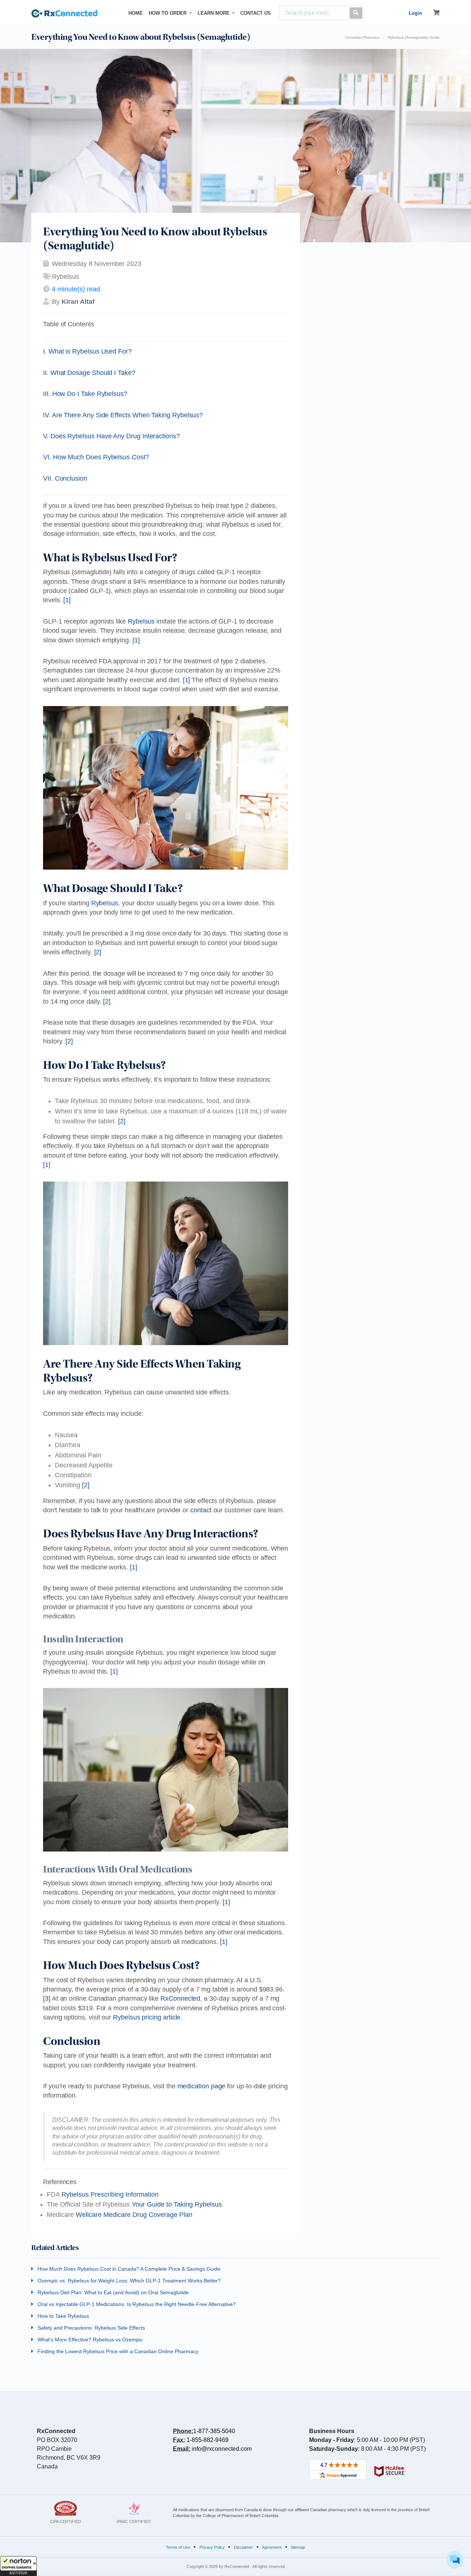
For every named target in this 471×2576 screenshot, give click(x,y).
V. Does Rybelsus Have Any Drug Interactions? (111, 436)
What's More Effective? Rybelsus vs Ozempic (89, 2340)
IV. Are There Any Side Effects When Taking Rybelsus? (123, 415)
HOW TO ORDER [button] (168, 13)
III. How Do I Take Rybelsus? (85, 394)
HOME (137, 13)
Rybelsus (141, 621)
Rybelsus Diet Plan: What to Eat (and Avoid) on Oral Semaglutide (112, 2292)
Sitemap (298, 2547)
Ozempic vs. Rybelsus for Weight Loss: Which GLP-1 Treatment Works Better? (128, 2281)
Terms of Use (178, 2547)
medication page (201, 2086)
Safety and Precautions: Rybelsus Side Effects (91, 2328)
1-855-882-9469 (208, 2440)
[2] (98, 952)
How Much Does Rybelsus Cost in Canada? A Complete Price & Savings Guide (128, 2269)
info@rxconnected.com (222, 2449)
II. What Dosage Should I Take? (89, 373)
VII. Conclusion (65, 478)
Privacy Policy (212, 2547)
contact (201, 1510)
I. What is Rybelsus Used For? (87, 351)
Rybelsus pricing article (147, 2017)
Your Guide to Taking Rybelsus (177, 2204)
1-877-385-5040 (214, 2431)
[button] (18, 2566)
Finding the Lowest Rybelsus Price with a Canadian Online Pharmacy (117, 2351)
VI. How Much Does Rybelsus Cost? (96, 457)
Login (415, 13)
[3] (47, 1998)
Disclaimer (243, 2547)
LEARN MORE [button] (214, 13)
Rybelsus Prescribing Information (110, 2194)
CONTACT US (256, 13)
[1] (67, 600)
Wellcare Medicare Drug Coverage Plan (134, 2215)
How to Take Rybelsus (63, 2316)
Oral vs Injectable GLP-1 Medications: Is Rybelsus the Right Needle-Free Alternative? (136, 2304)
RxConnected (180, 1998)
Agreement (272, 2547)
